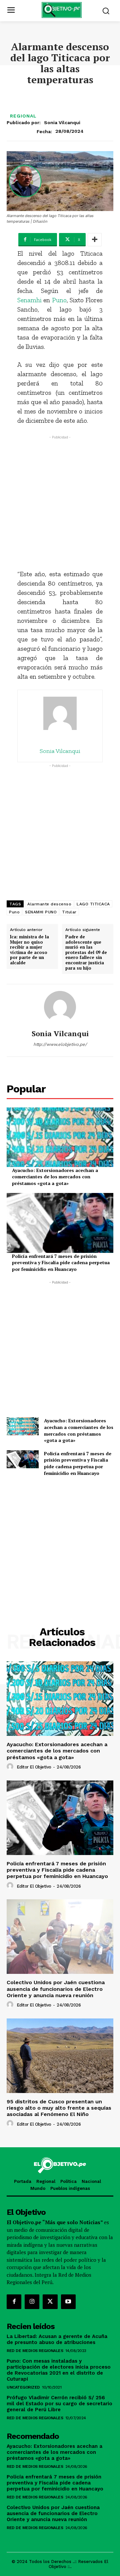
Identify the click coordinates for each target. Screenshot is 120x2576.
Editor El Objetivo (34, 1767)
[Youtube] (68, 2302)
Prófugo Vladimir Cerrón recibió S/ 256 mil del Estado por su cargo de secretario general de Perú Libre (59, 2404)
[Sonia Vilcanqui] (60, 1007)
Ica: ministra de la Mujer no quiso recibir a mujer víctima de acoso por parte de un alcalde (29, 950)
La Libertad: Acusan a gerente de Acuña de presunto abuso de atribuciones (57, 2339)
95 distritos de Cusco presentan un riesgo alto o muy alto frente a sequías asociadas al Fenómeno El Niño (59, 2108)
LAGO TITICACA (93, 904)
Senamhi (29, 300)
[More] (95, 240)
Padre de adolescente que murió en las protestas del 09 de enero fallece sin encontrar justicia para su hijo (86, 952)
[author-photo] (11, 1767)
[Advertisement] (60, 501)
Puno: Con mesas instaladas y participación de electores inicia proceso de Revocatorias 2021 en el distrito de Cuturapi (59, 2370)
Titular (69, 912)
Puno (59, 300)
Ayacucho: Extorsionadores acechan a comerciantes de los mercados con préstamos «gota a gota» (55, 1177)
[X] (50, 2302)
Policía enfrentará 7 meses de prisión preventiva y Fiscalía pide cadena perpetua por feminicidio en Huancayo (61, 1263)
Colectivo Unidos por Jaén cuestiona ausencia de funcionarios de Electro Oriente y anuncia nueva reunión (56, 1989)
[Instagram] (32, 2302)
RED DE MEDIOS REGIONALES (35, 2351)
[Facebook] (14, 2302)
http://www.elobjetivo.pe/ (60, 1044)
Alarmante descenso (49, 904)
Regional (23, 116)
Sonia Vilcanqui (62, 122)
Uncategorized (23, 2387)
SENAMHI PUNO (41, 912)
